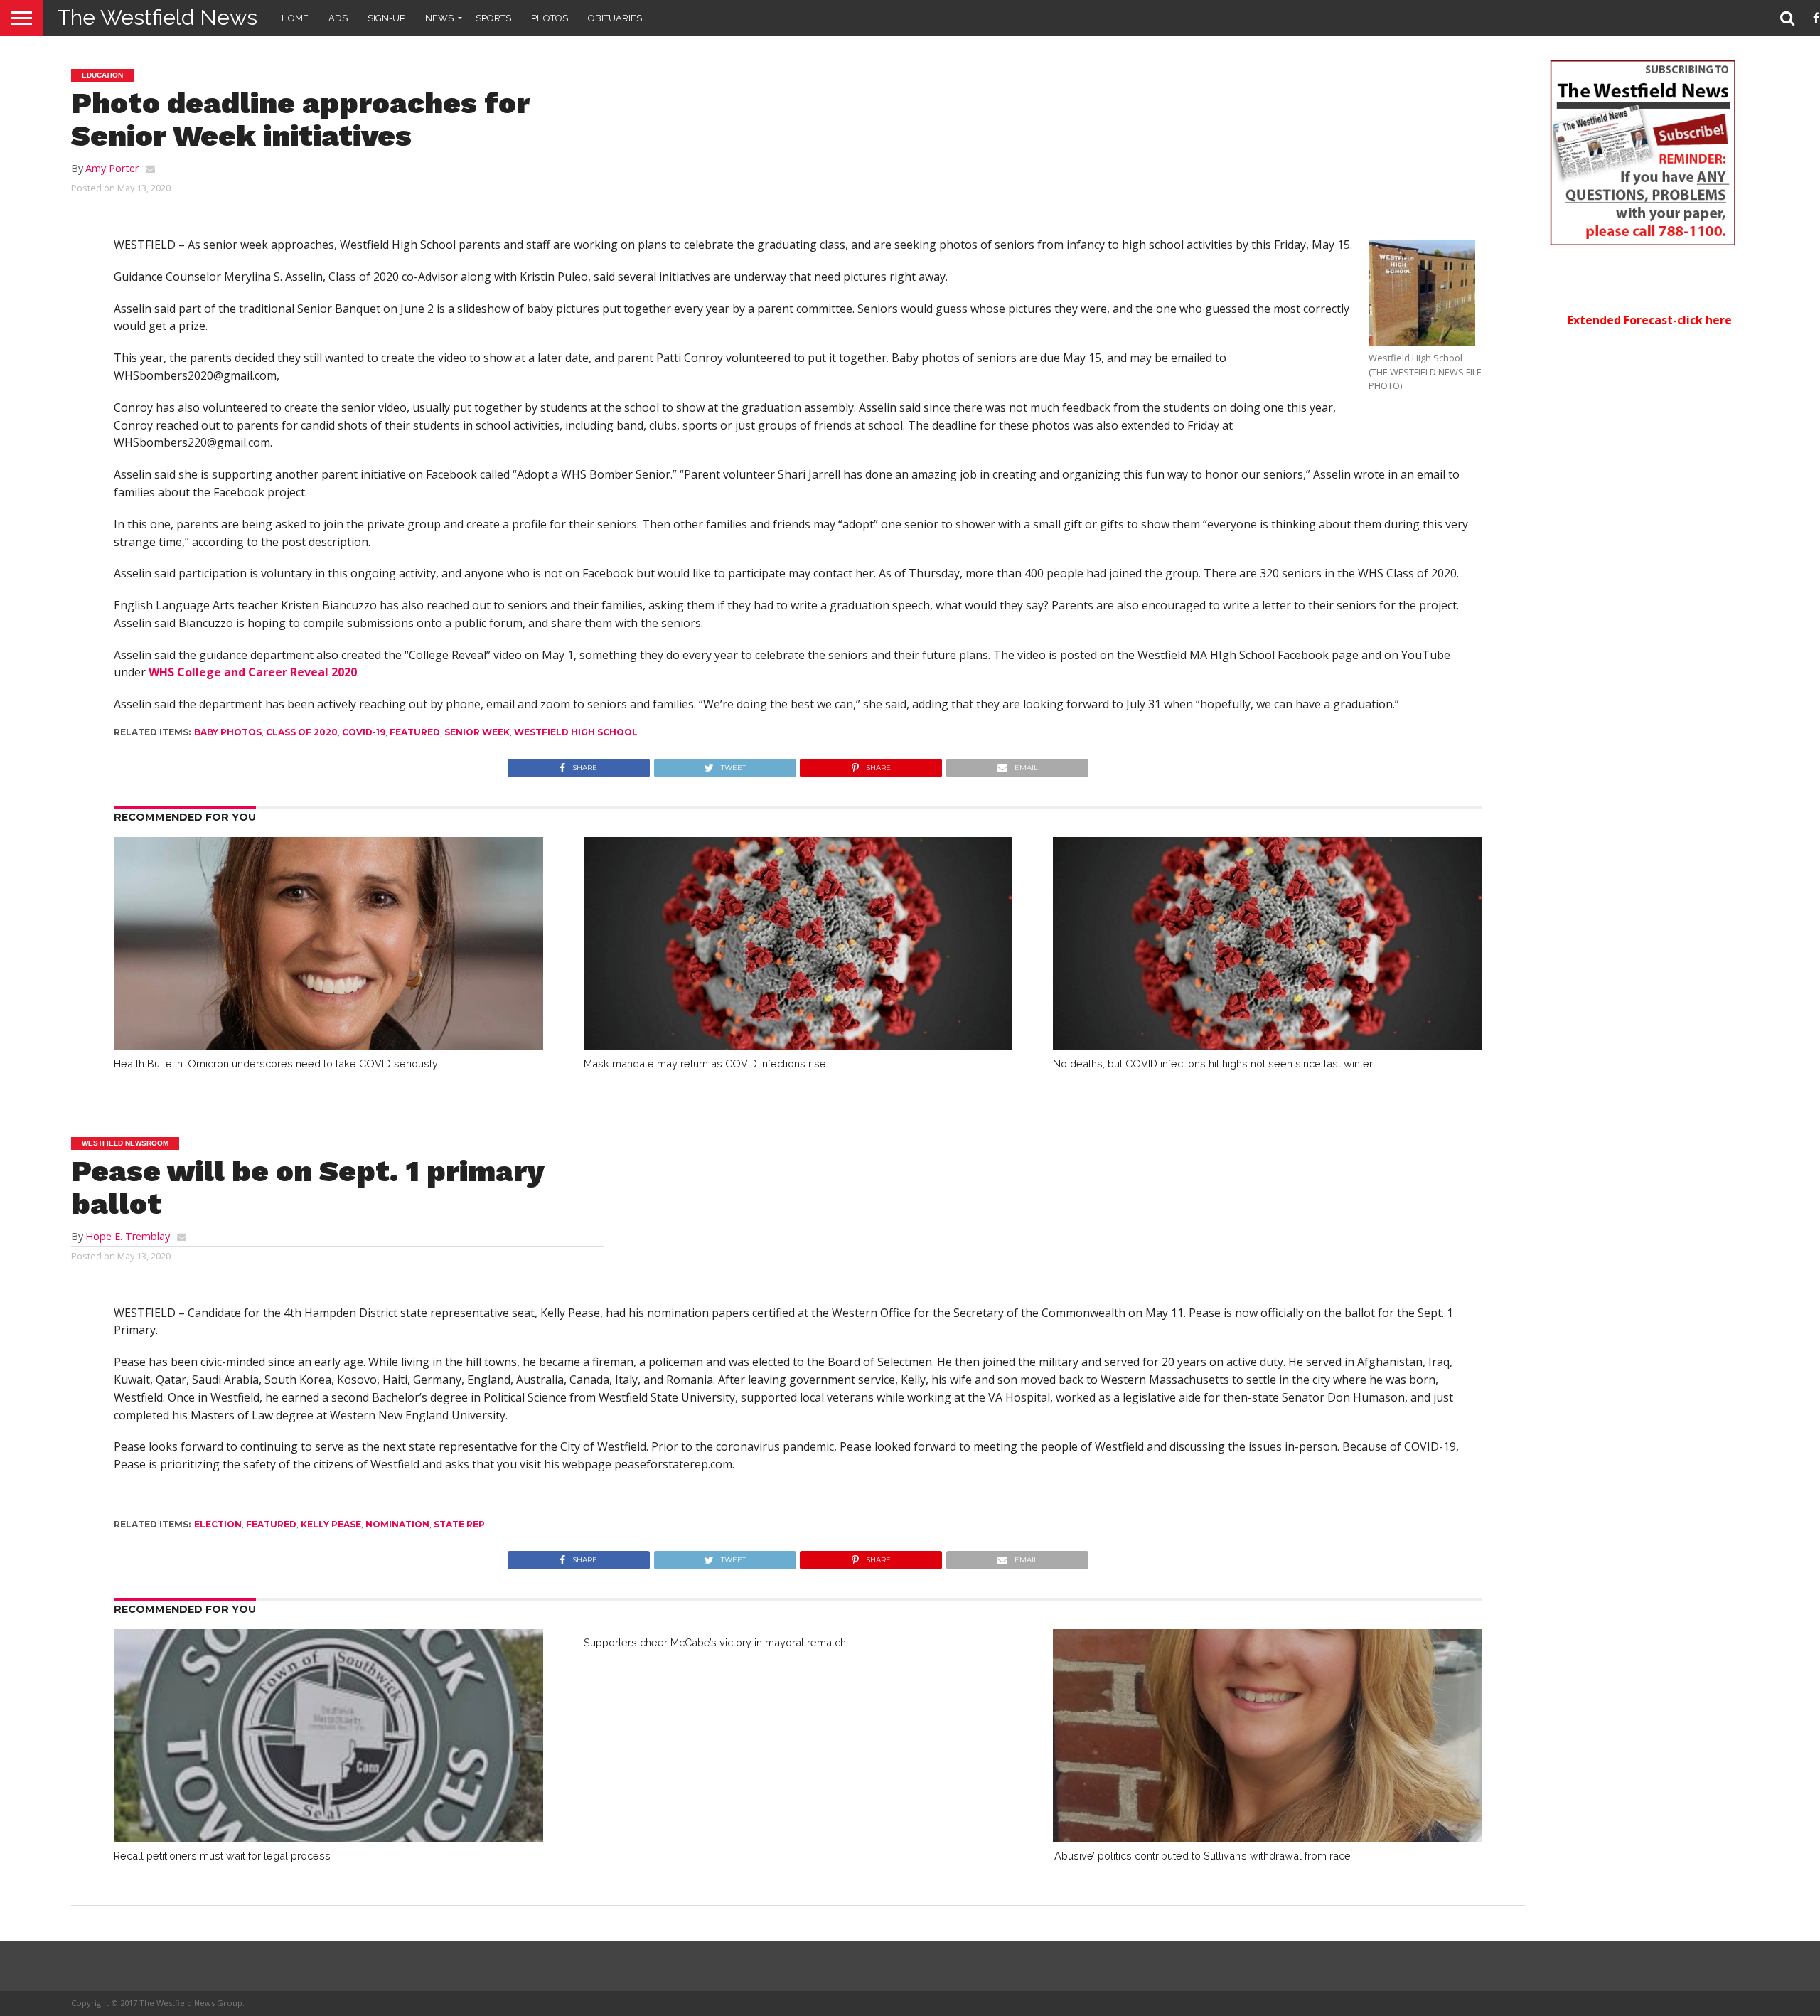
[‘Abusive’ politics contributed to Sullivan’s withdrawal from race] (1268, 1838)
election (218, 1524)
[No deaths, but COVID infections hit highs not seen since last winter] (1268, 1046)
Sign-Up (386, 18)
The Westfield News (157, 17)
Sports (493, 18)
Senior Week (477, 732)
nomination (397, 1524)
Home (295, 18)
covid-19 (364, 732)
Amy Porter (112, 168)
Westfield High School (576, 732)
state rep (459, 1524)
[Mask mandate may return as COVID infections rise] (798, 1046)
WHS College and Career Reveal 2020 (253, 672)
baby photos (228, 732)
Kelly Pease (331, 1524)
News (439, 18)
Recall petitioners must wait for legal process (222, 1856)
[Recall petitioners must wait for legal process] (328, 1838)
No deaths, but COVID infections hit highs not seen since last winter (1213, 1063)
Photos (550, 18)
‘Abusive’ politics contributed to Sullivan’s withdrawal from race (1202, 1856)
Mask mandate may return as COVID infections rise (705, 1063)
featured (415, 732)
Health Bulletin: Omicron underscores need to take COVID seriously (276, 1063)
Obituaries (615, 18)
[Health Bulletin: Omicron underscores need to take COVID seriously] (328, 1046)
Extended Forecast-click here (1650, 320)
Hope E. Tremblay (128, 1236)
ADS (338, 18)
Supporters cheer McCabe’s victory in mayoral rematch (715, 1642)
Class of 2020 (302, 732)
